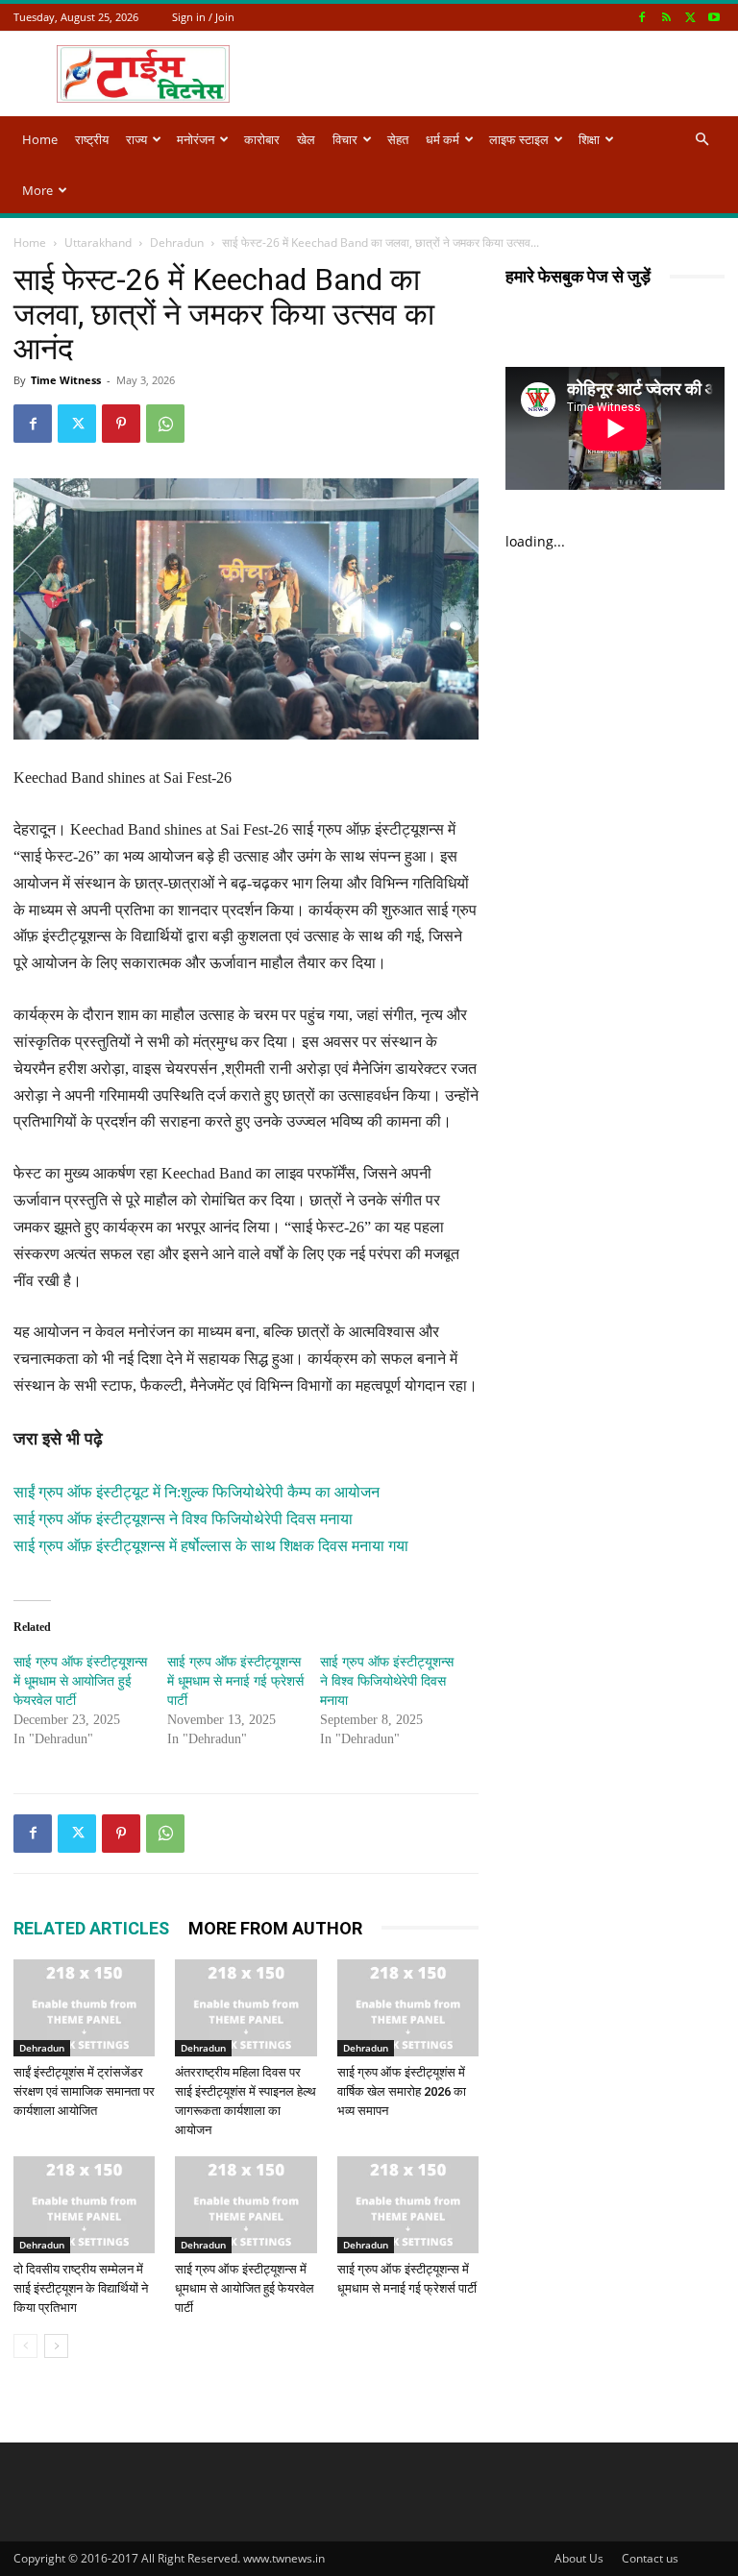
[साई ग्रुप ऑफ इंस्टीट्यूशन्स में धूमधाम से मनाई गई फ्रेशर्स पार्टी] (408, 2205)
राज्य (136, 139)
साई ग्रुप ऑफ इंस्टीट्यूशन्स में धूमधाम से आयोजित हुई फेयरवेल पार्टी (80, 1681)
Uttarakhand (98, 243)
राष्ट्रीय (92, 139)
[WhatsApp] (165, 424)
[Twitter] (690, 17)
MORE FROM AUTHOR (275, 1928)
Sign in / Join (203, 17)
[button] (701, 140)
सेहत (398, 139)
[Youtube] (714, 17)
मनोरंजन (196, 139)
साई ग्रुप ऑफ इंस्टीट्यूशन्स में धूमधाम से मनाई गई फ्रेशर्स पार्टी (235, 1681)
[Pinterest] (121, 424)
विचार (345, 139)
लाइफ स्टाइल (519, 139)
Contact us (650, 2558)
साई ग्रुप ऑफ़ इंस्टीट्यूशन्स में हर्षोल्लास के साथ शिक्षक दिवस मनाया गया (211, 1546)
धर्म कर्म (443, 139)
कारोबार (262, 139)
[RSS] (666, 17)
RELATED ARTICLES (91, 1928)
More (37, 190)
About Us (579, 2558)
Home (40, 139)
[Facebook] (642, 17)
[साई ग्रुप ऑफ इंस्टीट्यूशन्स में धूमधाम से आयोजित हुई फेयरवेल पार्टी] (246, 2205)
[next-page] (56, 2346)
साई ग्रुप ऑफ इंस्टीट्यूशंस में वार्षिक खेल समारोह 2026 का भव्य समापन (402, 2091)
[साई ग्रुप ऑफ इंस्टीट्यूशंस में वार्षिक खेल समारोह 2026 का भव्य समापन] (408, 2008)
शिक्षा (589, 139)
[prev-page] (25, 2346)
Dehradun (177, 243)
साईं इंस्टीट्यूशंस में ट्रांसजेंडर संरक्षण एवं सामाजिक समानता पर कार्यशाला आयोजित (84, 2091)
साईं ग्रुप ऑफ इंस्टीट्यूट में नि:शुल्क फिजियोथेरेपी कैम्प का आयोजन (197, 1492)
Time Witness (66, 380)
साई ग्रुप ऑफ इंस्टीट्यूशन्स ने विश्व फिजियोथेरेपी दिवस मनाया (183, 1519)
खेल (306, 139)
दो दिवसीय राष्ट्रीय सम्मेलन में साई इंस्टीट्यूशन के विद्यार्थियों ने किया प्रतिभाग (81, 2288)
